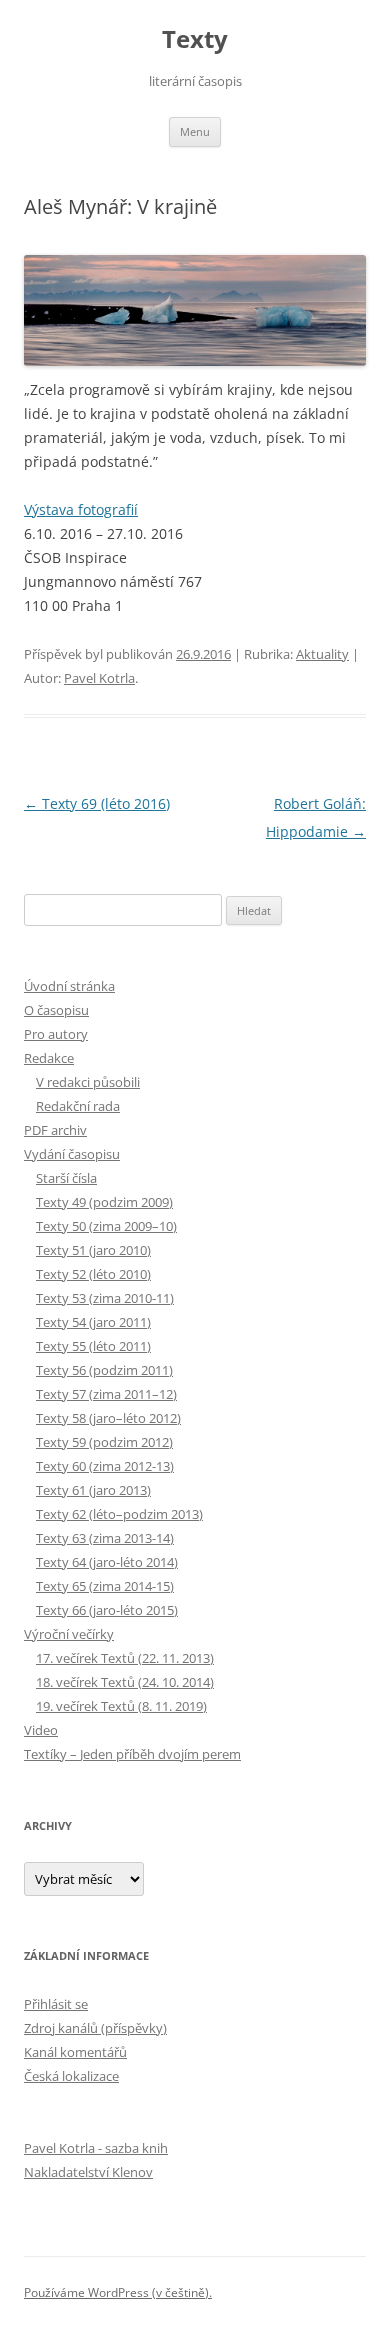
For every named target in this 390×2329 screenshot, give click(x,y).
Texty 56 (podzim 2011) (104, 1370)
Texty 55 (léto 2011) (93, 1346)
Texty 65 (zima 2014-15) (105, 1586)
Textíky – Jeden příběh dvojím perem (132, 1754)
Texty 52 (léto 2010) (93, 1274)
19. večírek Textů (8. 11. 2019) (121, 1706)
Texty (195, 39)
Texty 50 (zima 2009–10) (106, 1226)
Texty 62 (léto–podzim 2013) (119, 1514)
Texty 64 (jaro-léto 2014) (107, 1562)
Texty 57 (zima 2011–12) (106, 1394)
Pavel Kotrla (99, 678)
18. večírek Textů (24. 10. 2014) (125, 1682)
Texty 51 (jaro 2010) (93, 1250)
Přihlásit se (56, 2004)
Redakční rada (78, 1106)
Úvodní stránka (69, 986)
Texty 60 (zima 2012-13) (105, 1466)
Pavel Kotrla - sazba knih (96, 2148)
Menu (195, 131)
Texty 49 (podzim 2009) (104, 1202)
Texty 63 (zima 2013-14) (105, 1538)
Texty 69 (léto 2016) (97, 803)
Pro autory (56, 1034)
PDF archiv (55, 1130)
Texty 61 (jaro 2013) (93, 1490)
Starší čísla (66, 1178)
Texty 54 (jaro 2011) (93, 1322)
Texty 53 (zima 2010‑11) (105, 1298)
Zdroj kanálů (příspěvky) (95, 2028)
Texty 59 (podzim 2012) (104, 1442)
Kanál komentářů (75, 2052)
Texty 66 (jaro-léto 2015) (107, 1610)
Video (41, 1730)
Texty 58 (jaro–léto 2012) (108, 1418)
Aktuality (322, 654)
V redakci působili (88, 1082)
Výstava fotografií (81, 509)
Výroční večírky (69, 1634)
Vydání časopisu (72, 1154)
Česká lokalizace (71, 2076)
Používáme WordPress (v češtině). (118, 2292)
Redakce (49, 1058)
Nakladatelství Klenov (88, 2172)
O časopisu (56, 1010)
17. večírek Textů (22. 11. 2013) (125, 1658)
